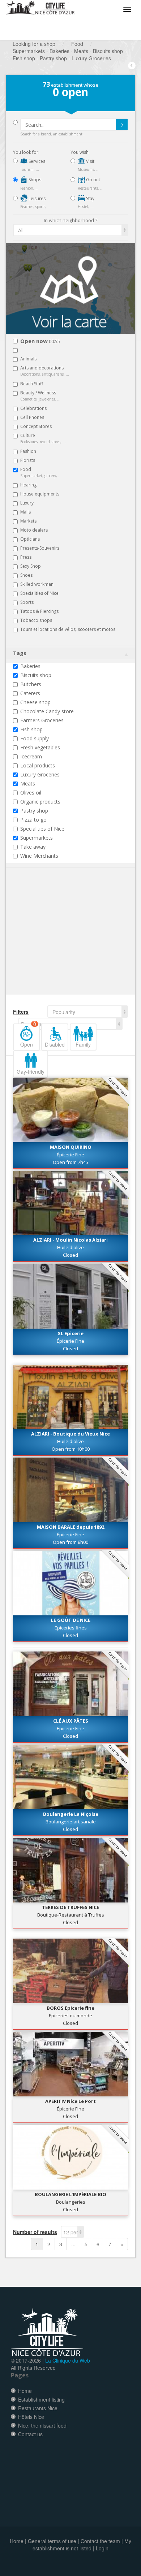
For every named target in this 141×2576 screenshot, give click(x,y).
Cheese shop (35, 702)
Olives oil (31, 793)
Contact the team (100, 2541)
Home (25, 2391)
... (73, 2244)
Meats (28, 783)
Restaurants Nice (38, 2408)
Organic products (40, 802)
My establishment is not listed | (82, 2545)
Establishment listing (41, 2399)
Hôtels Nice (31, 2417)
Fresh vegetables (40, 747)
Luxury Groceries (40, 774)
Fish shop (31, 729)
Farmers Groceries (42, 720)
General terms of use (52, 2541)
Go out (93, 180)
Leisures (37, 198)
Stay (90, 198)
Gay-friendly (31, 1071)
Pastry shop (34, 811)
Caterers (30, 693)
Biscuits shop (36, 675)
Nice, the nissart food (42, 2425)
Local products (38, 765)
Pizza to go (33, 820)
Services (36, 161)
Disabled (55, 1044)
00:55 (40, 341)
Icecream (31, 756)
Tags (20, 653)
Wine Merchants (39, 856)
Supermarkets (37, 838)
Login (102, 2548)
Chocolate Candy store (47, 711)
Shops (34, 180)
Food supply (35, 738)
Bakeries (30, 666)
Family (83, 1044)
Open (28, 1036)
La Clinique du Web (68, 2360)
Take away (33, 847)
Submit (122, 125)
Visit (90, 161)
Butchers (31, 684)
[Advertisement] (56, 942)
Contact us (30, 2434)
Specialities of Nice (42, 829)
